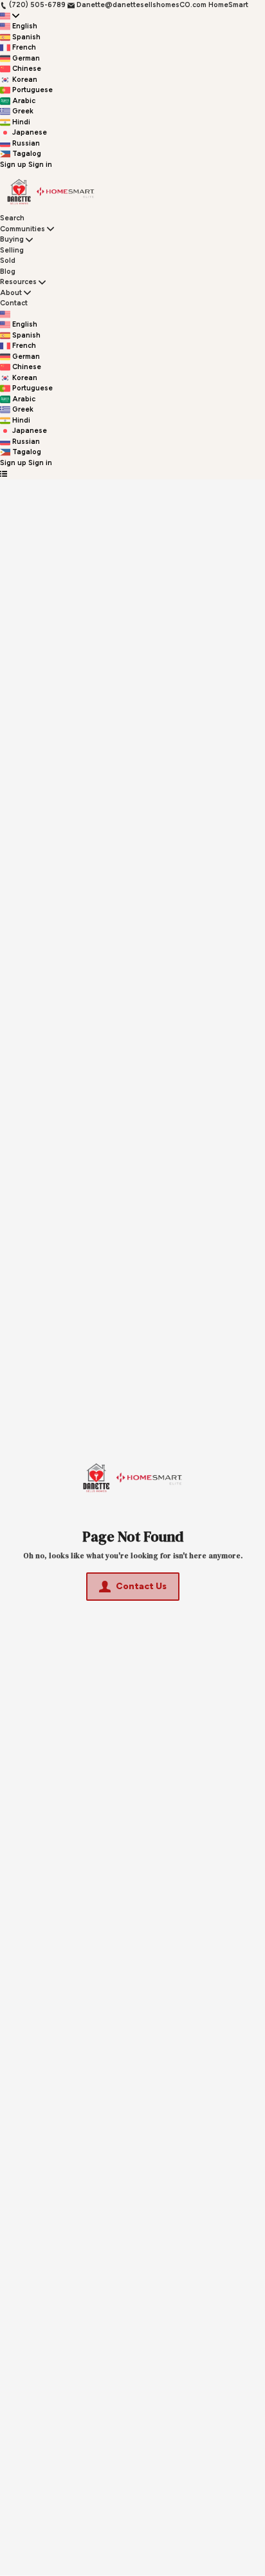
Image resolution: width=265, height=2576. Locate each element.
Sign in (40, 165)
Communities (23, 229)
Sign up (13, 165)
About (11, 293)
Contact (14, 303)
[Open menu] (4, 474)
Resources (18, 282)
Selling (12, 250)
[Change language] (10, 16)
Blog (8, 272)
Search (12, 218)
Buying (12, 239)
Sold (8, 261)
